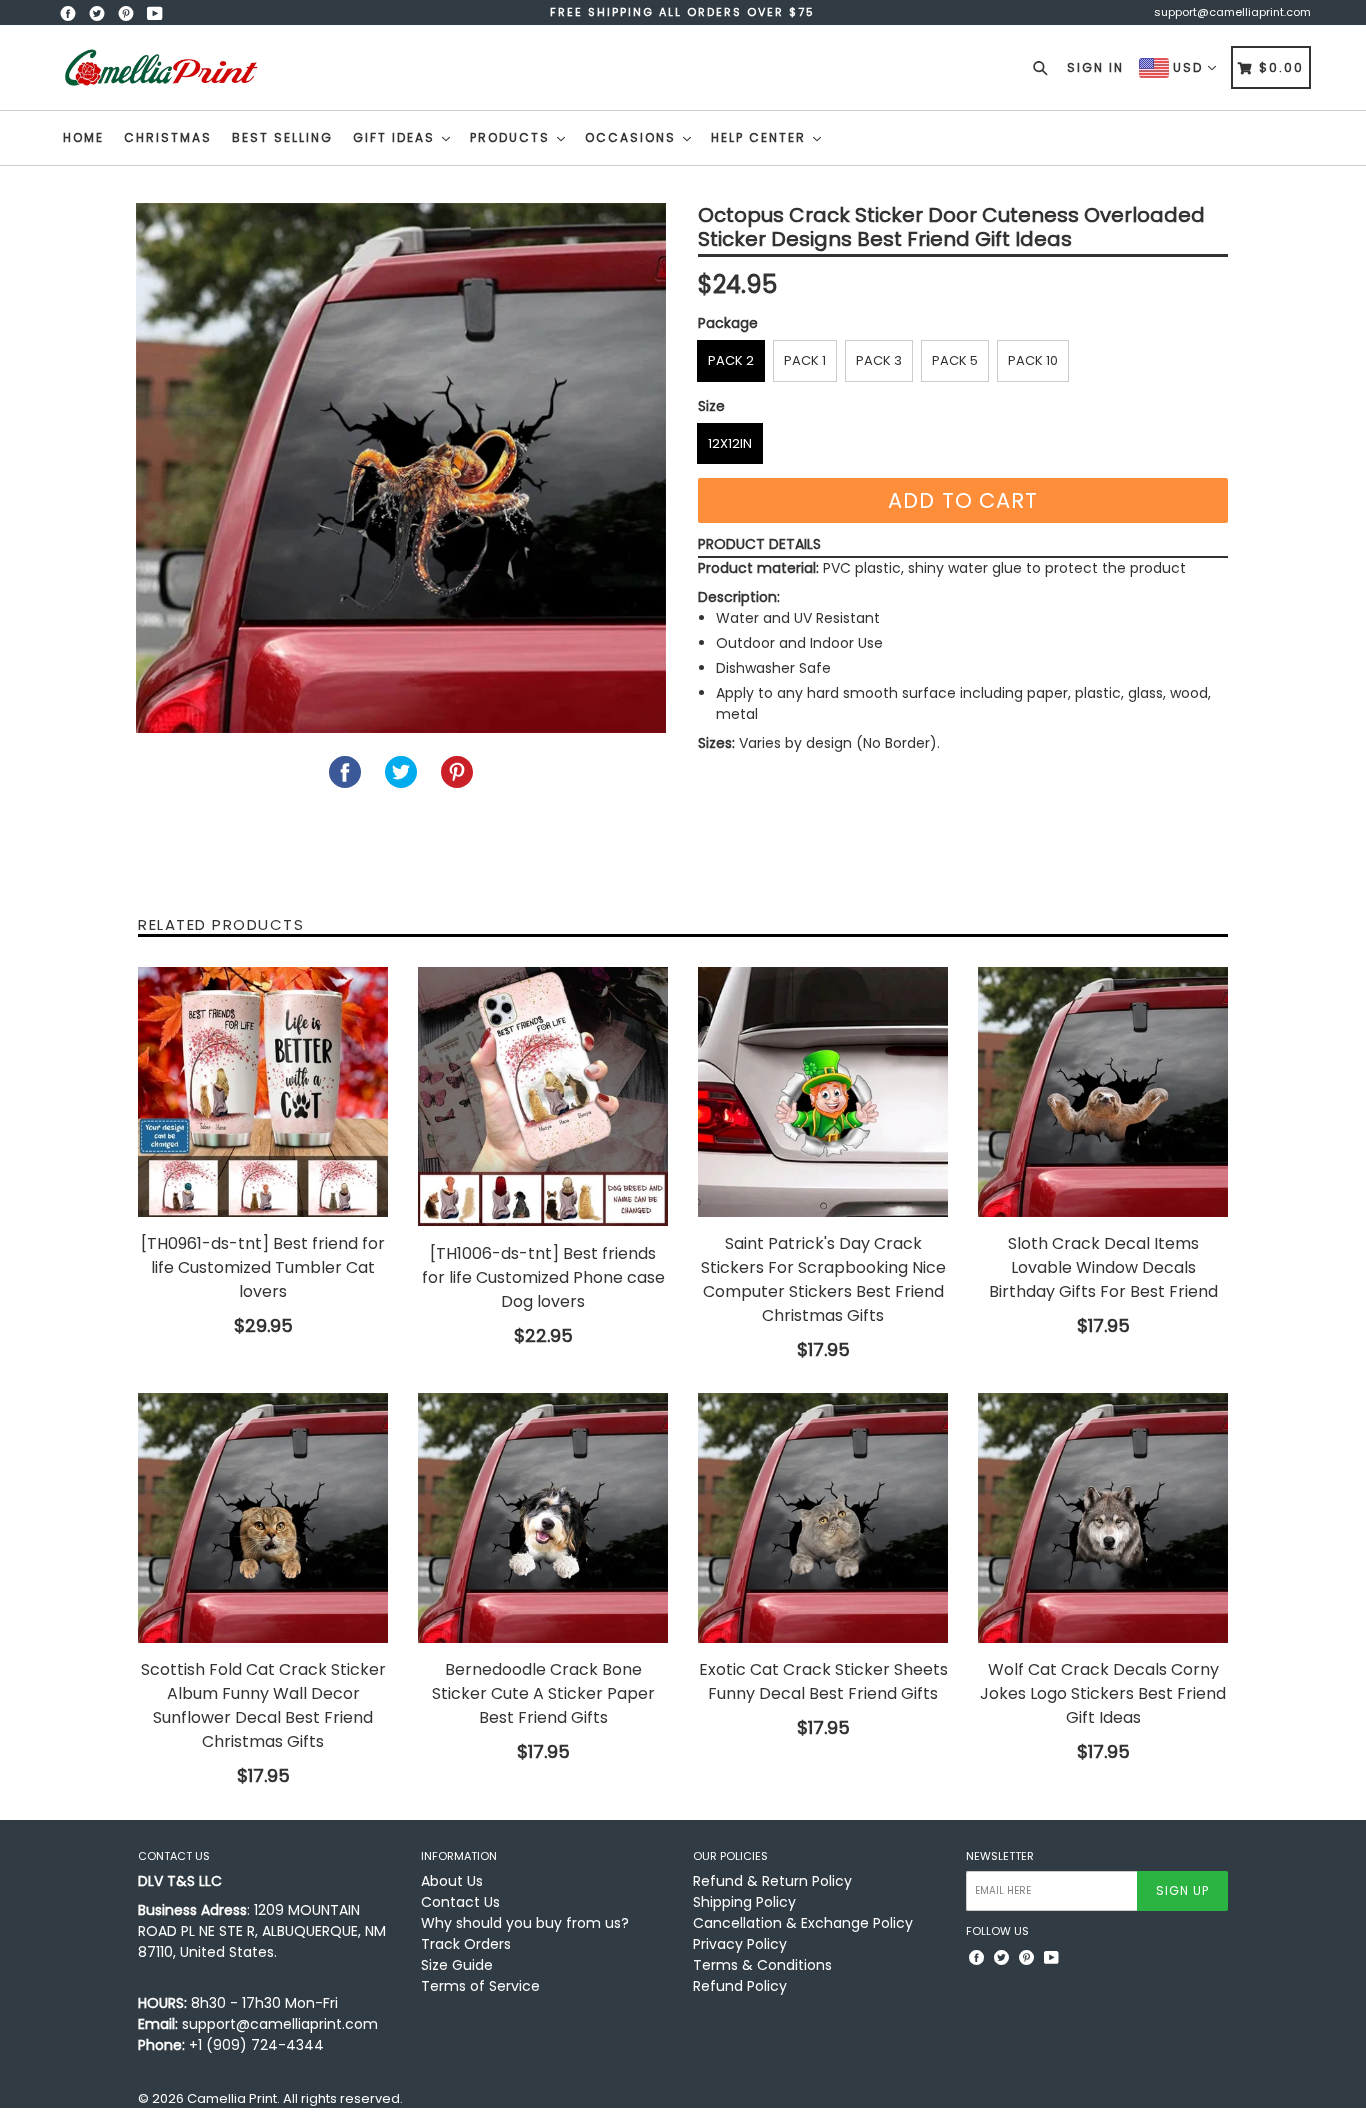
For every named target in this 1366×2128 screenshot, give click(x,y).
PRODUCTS (512, 137)
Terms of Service (480, 1986)
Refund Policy (740, 1986)
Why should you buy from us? (525, 1923)
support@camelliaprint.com (1232, 12)
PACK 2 (731, 360)
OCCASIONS (633, 137)
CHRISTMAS (168, 137)
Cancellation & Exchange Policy (803, 1923)
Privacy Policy (740, 1944)
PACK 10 (1033, 360)
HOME (83, 137)
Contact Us (460, 1902)
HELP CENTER (761, 137)
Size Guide (457, 1965)
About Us (452, 1881)
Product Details (759, 544)
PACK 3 (879, 360)
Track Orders (466, 1944)
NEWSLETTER (1000, 1856)
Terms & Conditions (762, 1965)
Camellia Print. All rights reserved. (295, 2098)
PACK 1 (805, 360)
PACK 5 (955, 360)
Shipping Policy (744, 1902)
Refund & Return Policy (772, 1881)
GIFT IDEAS (396, 137)
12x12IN (730, 443)
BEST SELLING (282, 137)
